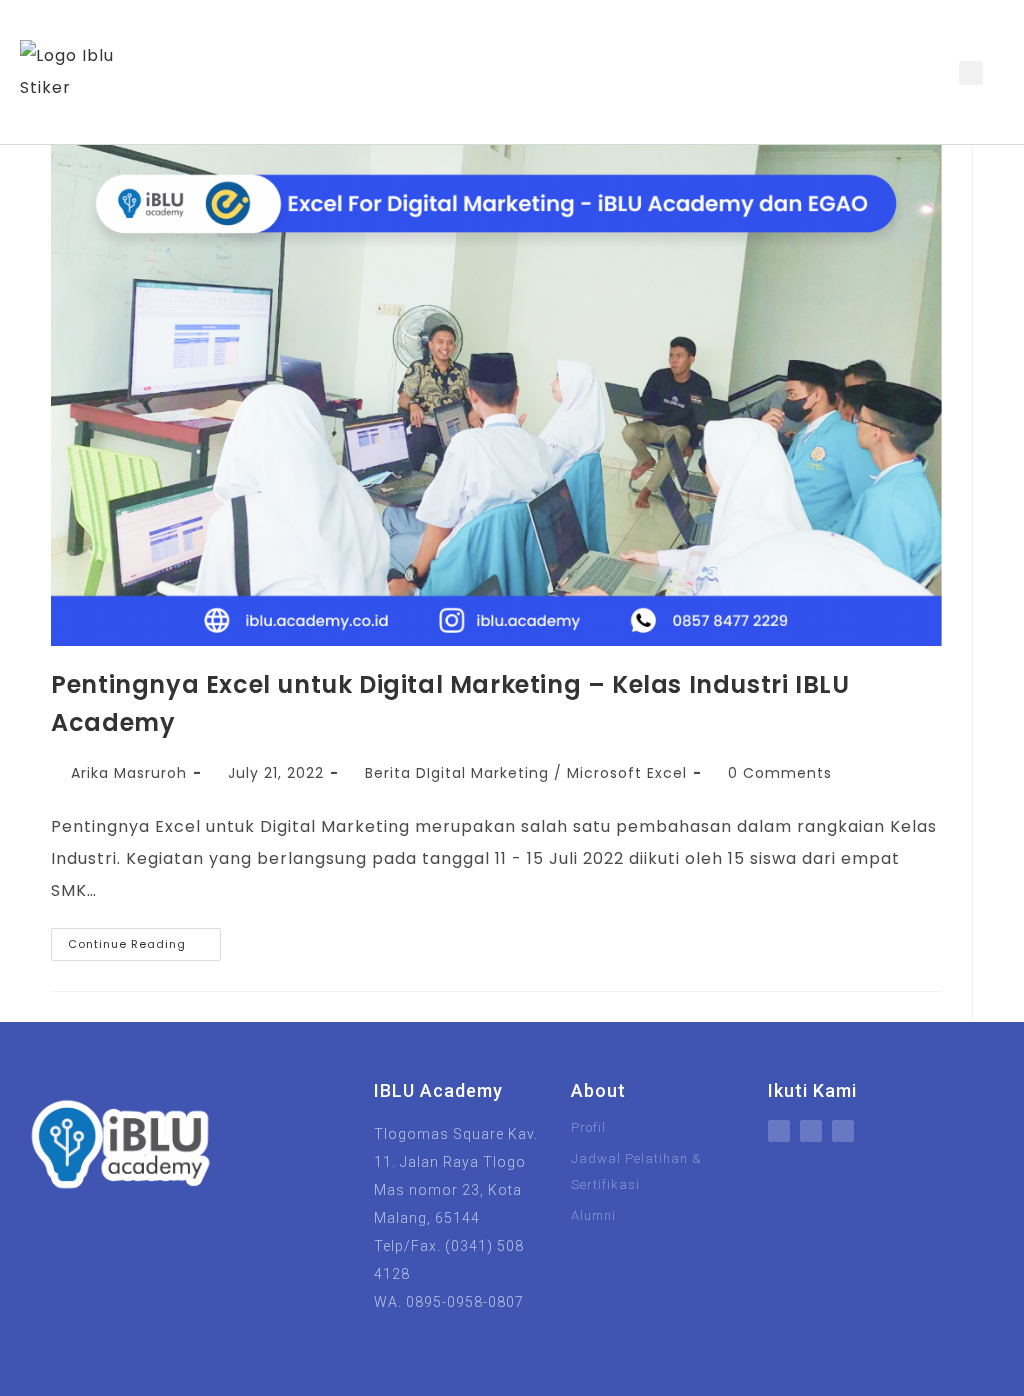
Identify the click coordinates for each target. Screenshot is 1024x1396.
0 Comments (780, 773)
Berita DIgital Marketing (457, 773)
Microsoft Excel (627, 773)
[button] (924, 72)
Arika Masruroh (129, 773)
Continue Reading (144, 940)
